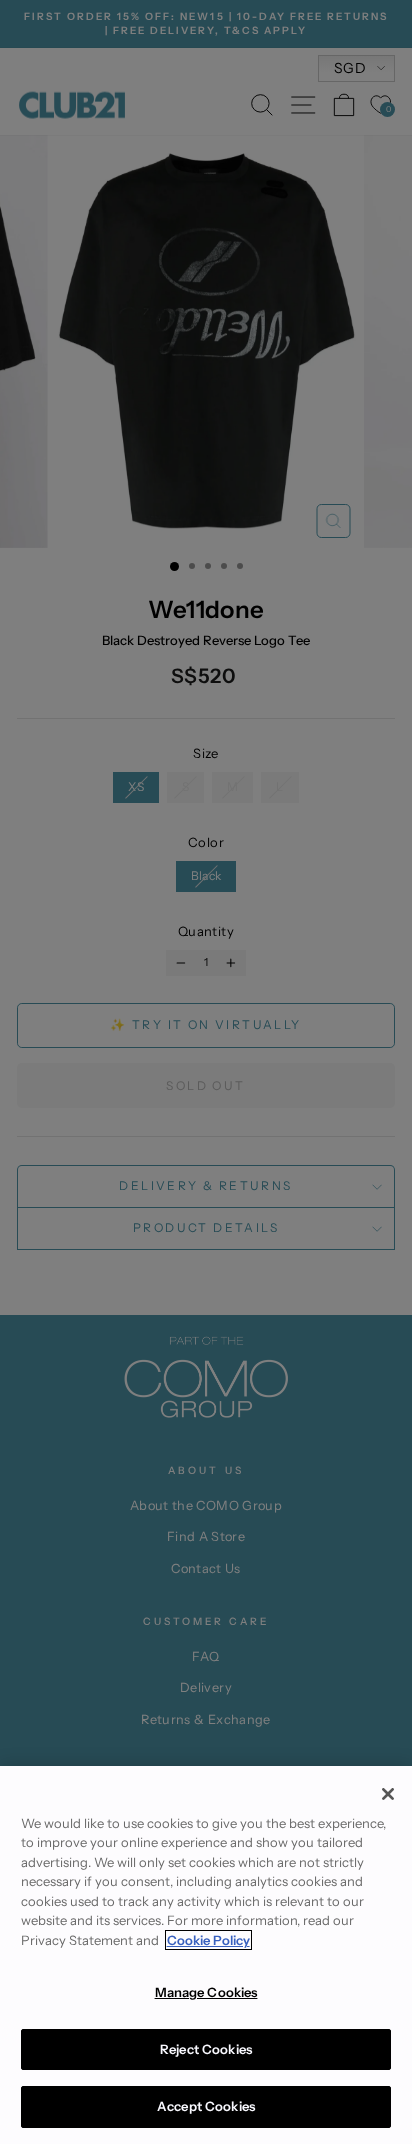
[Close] (388, 1794)
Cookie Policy (208, 1940)
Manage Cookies (206, 1992)
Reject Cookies (206, 2049)
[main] (206, 1955)
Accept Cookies (206, 2106)
